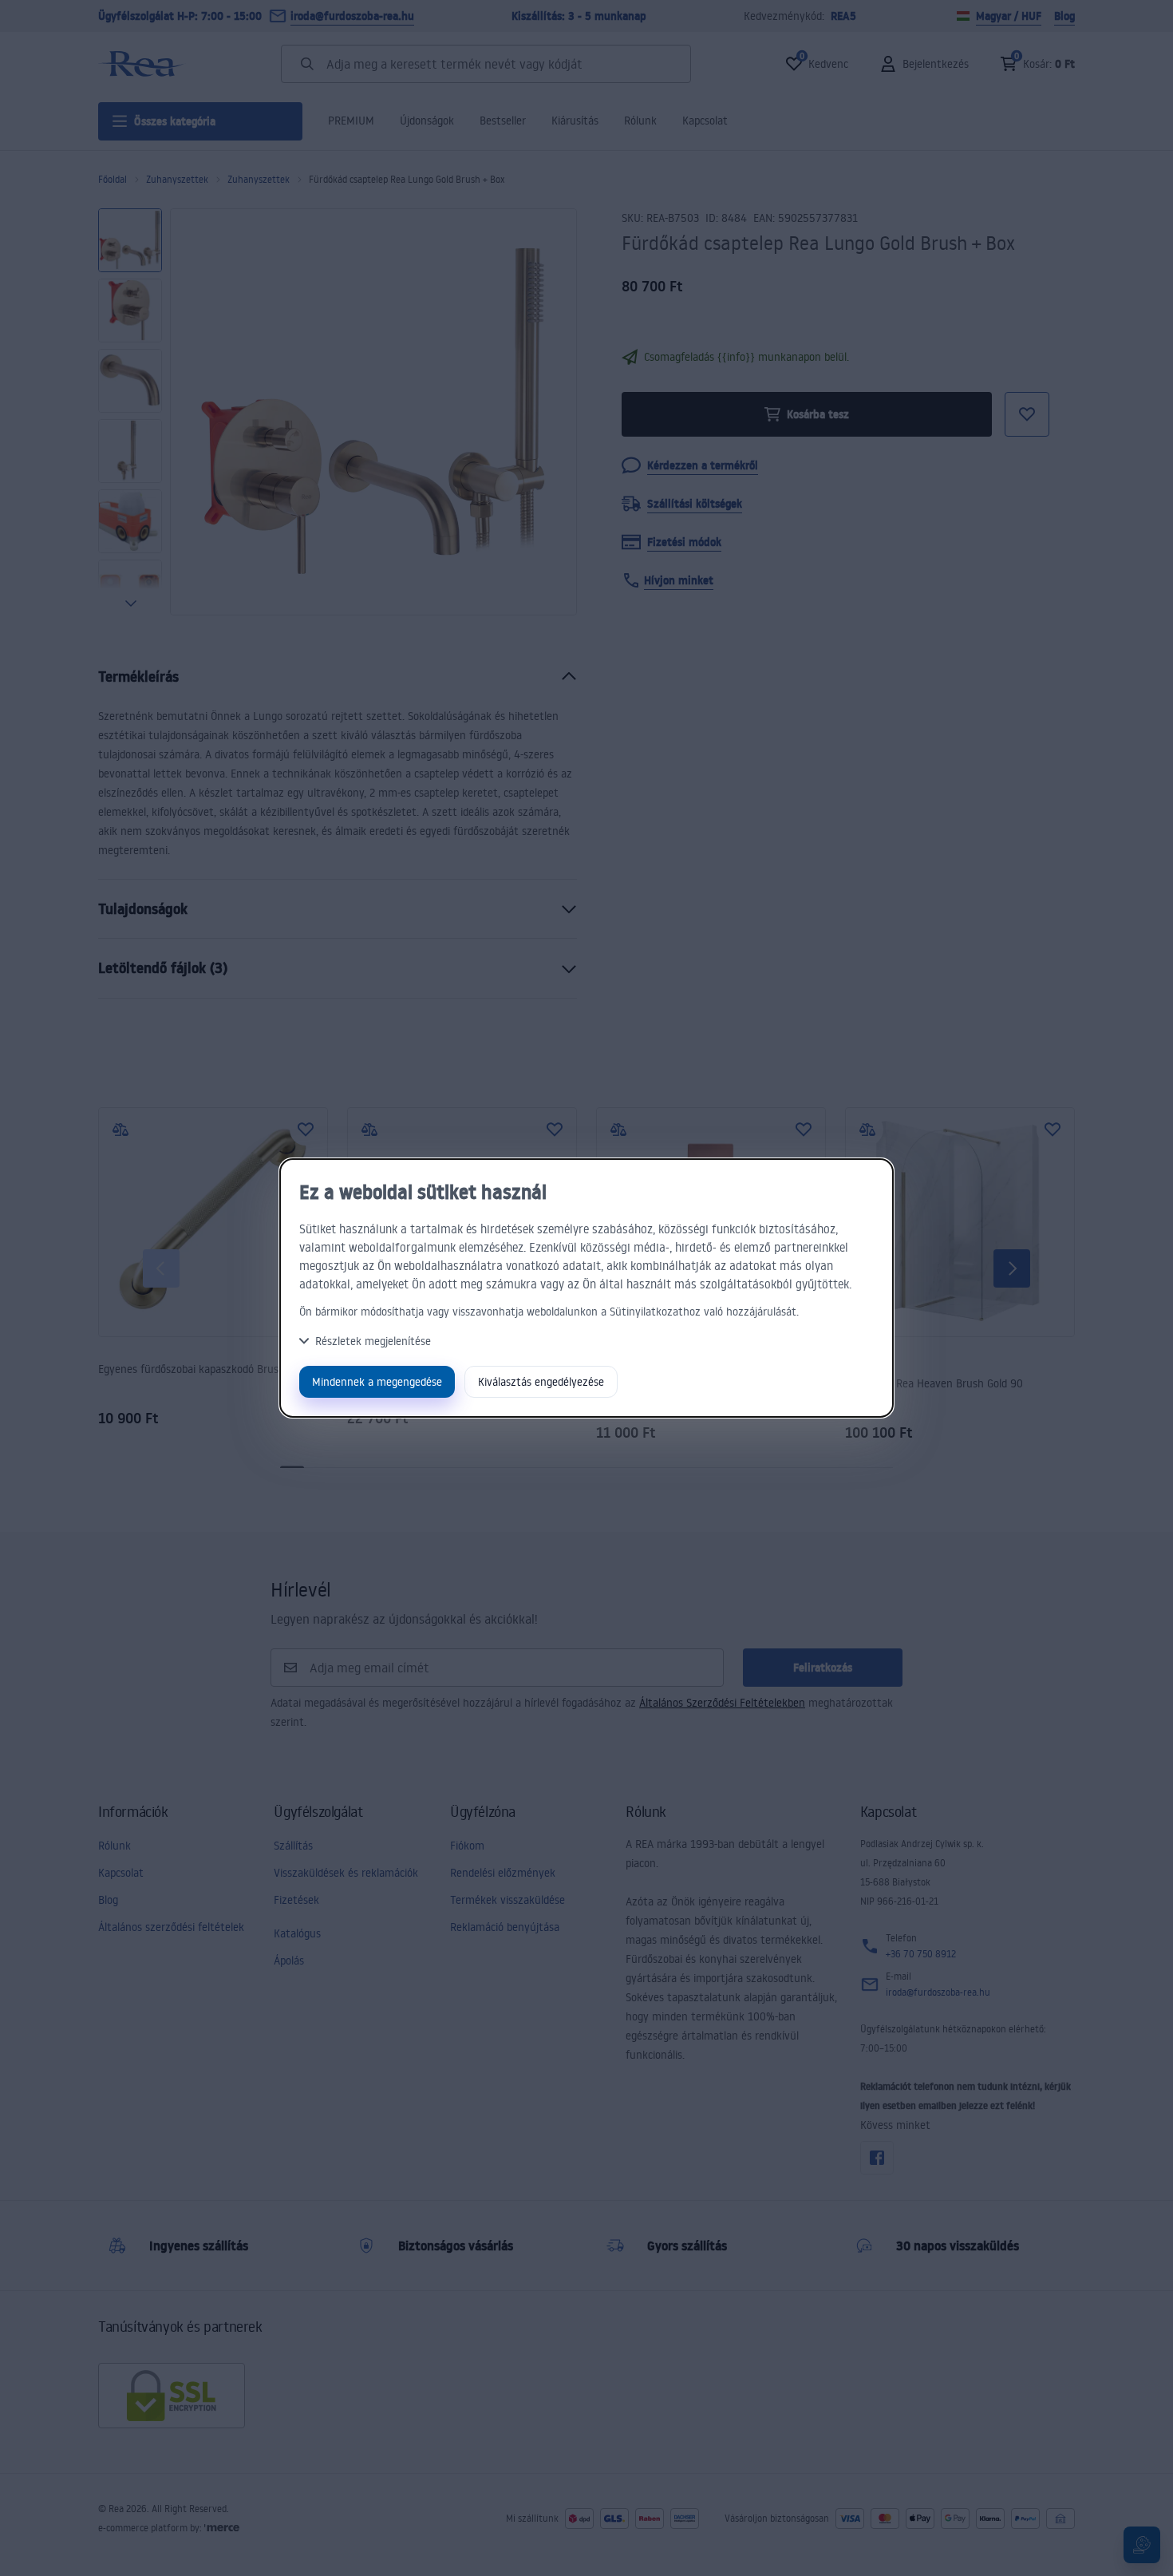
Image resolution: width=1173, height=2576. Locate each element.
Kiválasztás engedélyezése (541, 1381)
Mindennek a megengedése (377, 1381)
